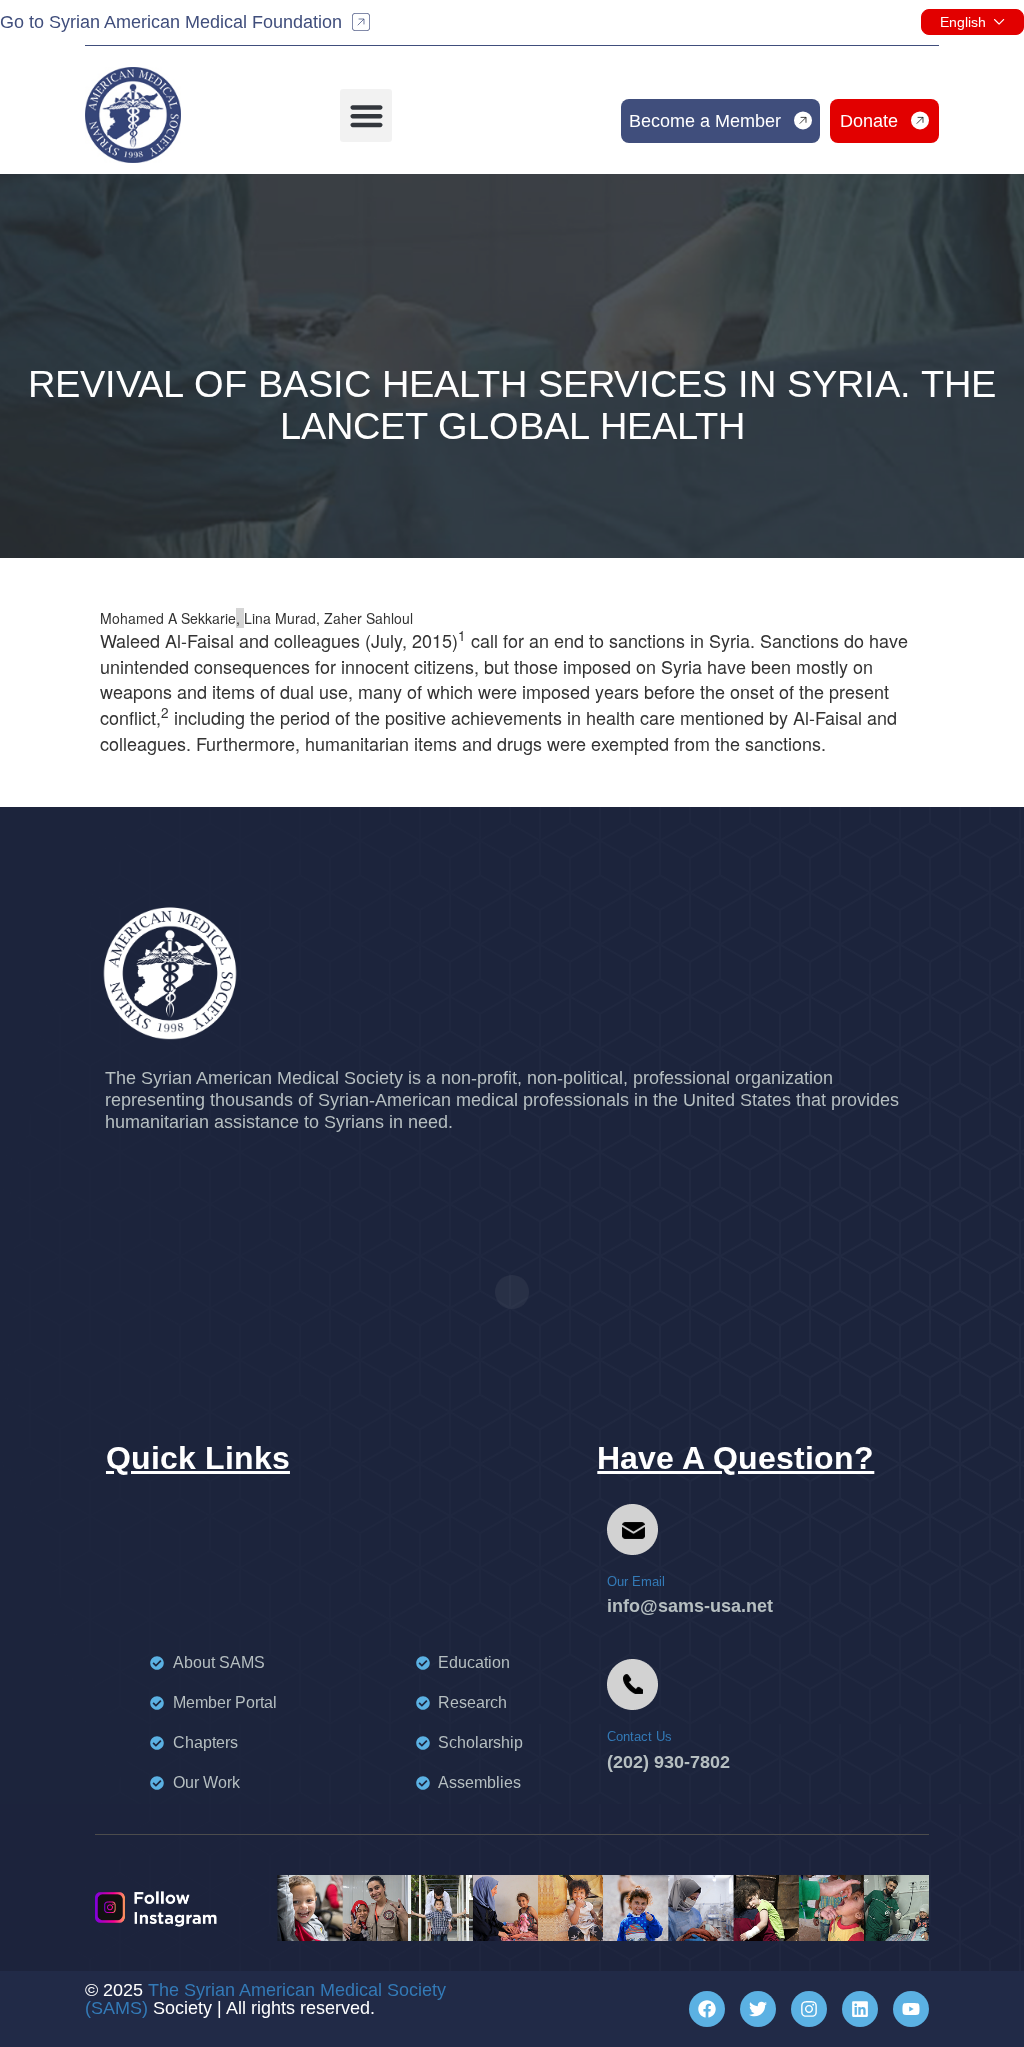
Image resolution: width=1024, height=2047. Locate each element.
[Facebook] (707, 2009)
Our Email (636, 1581)
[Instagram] (809, 2009)
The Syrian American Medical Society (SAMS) (265, 1999)
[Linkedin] (860, 2009)
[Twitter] (758, 2009)
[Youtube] (911, 2009)
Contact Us (639, 1736)
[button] (366, 115)
